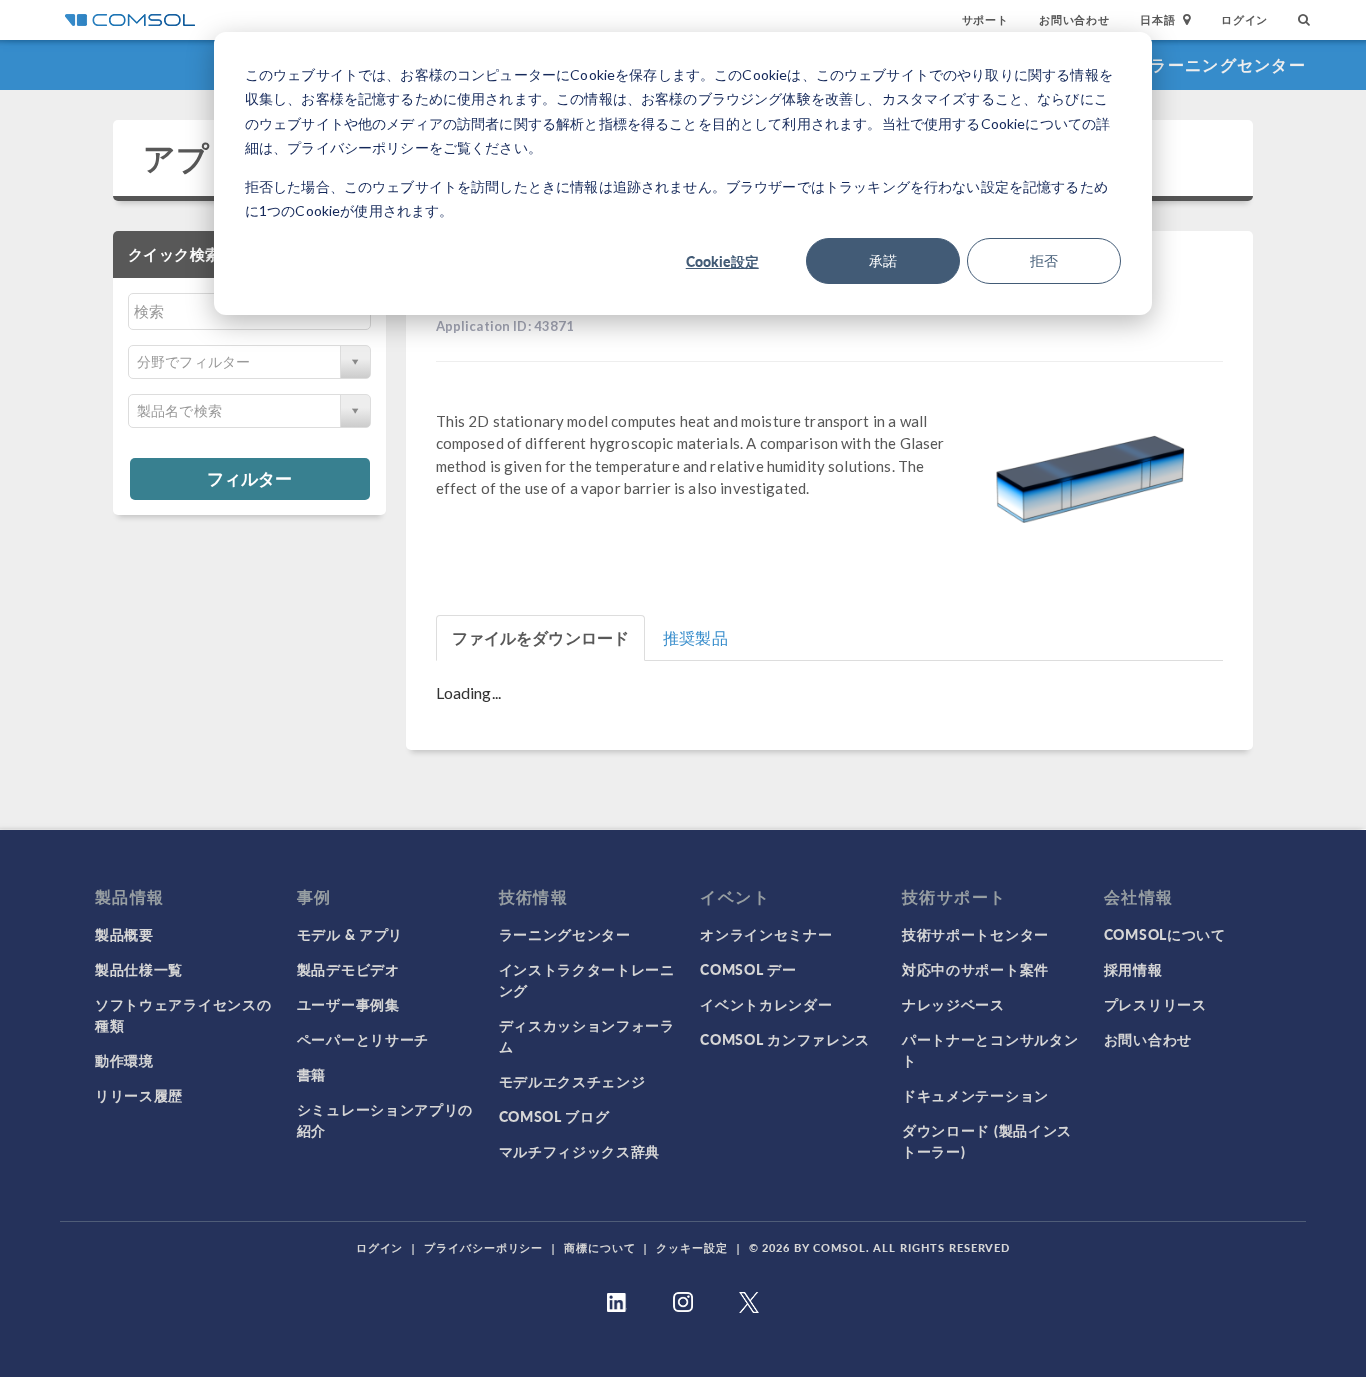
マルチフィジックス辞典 (580, 1151)
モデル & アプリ (350, 934)
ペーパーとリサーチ (363, 1039)
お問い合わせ (1074, 19)
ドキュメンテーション (975, 1095)
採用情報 (1133, 969)
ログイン (1244, 19)
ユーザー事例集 (348, 1004)
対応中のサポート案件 (975, 969)
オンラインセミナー (766, 934)
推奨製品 (695, 637)
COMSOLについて (1165, 934)
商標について (599, 1247)
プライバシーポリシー (483, 1247)
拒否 (1044, 260)
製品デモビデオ (348, 969)
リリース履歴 (139, 1095)
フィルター (249, 478)
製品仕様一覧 (139, 969)
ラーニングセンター (1228, 64)
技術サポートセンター (975, 934)
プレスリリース (1155, 1004)
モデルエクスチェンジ (572, 1081)
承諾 (883, 260)
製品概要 (124, 934)
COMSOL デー (748, 969)
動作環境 (124, 1060)
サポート (985, 19)
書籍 (311, 1074)
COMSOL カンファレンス (785, 1039)
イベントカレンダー (766, 1004)
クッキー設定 (691, 1247)
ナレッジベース (953, 1004)
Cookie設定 (722, 261)
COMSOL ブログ (554, 1116)
